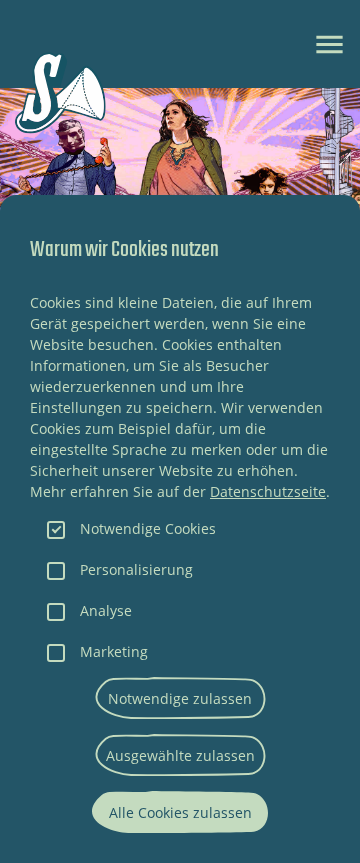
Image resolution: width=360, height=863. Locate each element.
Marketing (114, 651)
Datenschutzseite (268, 491)
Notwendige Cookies (148, 528)
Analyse (106, 610)
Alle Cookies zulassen (180, 812)
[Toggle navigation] (329, 44)
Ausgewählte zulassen (180, 755)
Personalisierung (136, 569)
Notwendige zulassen (180, 698)
